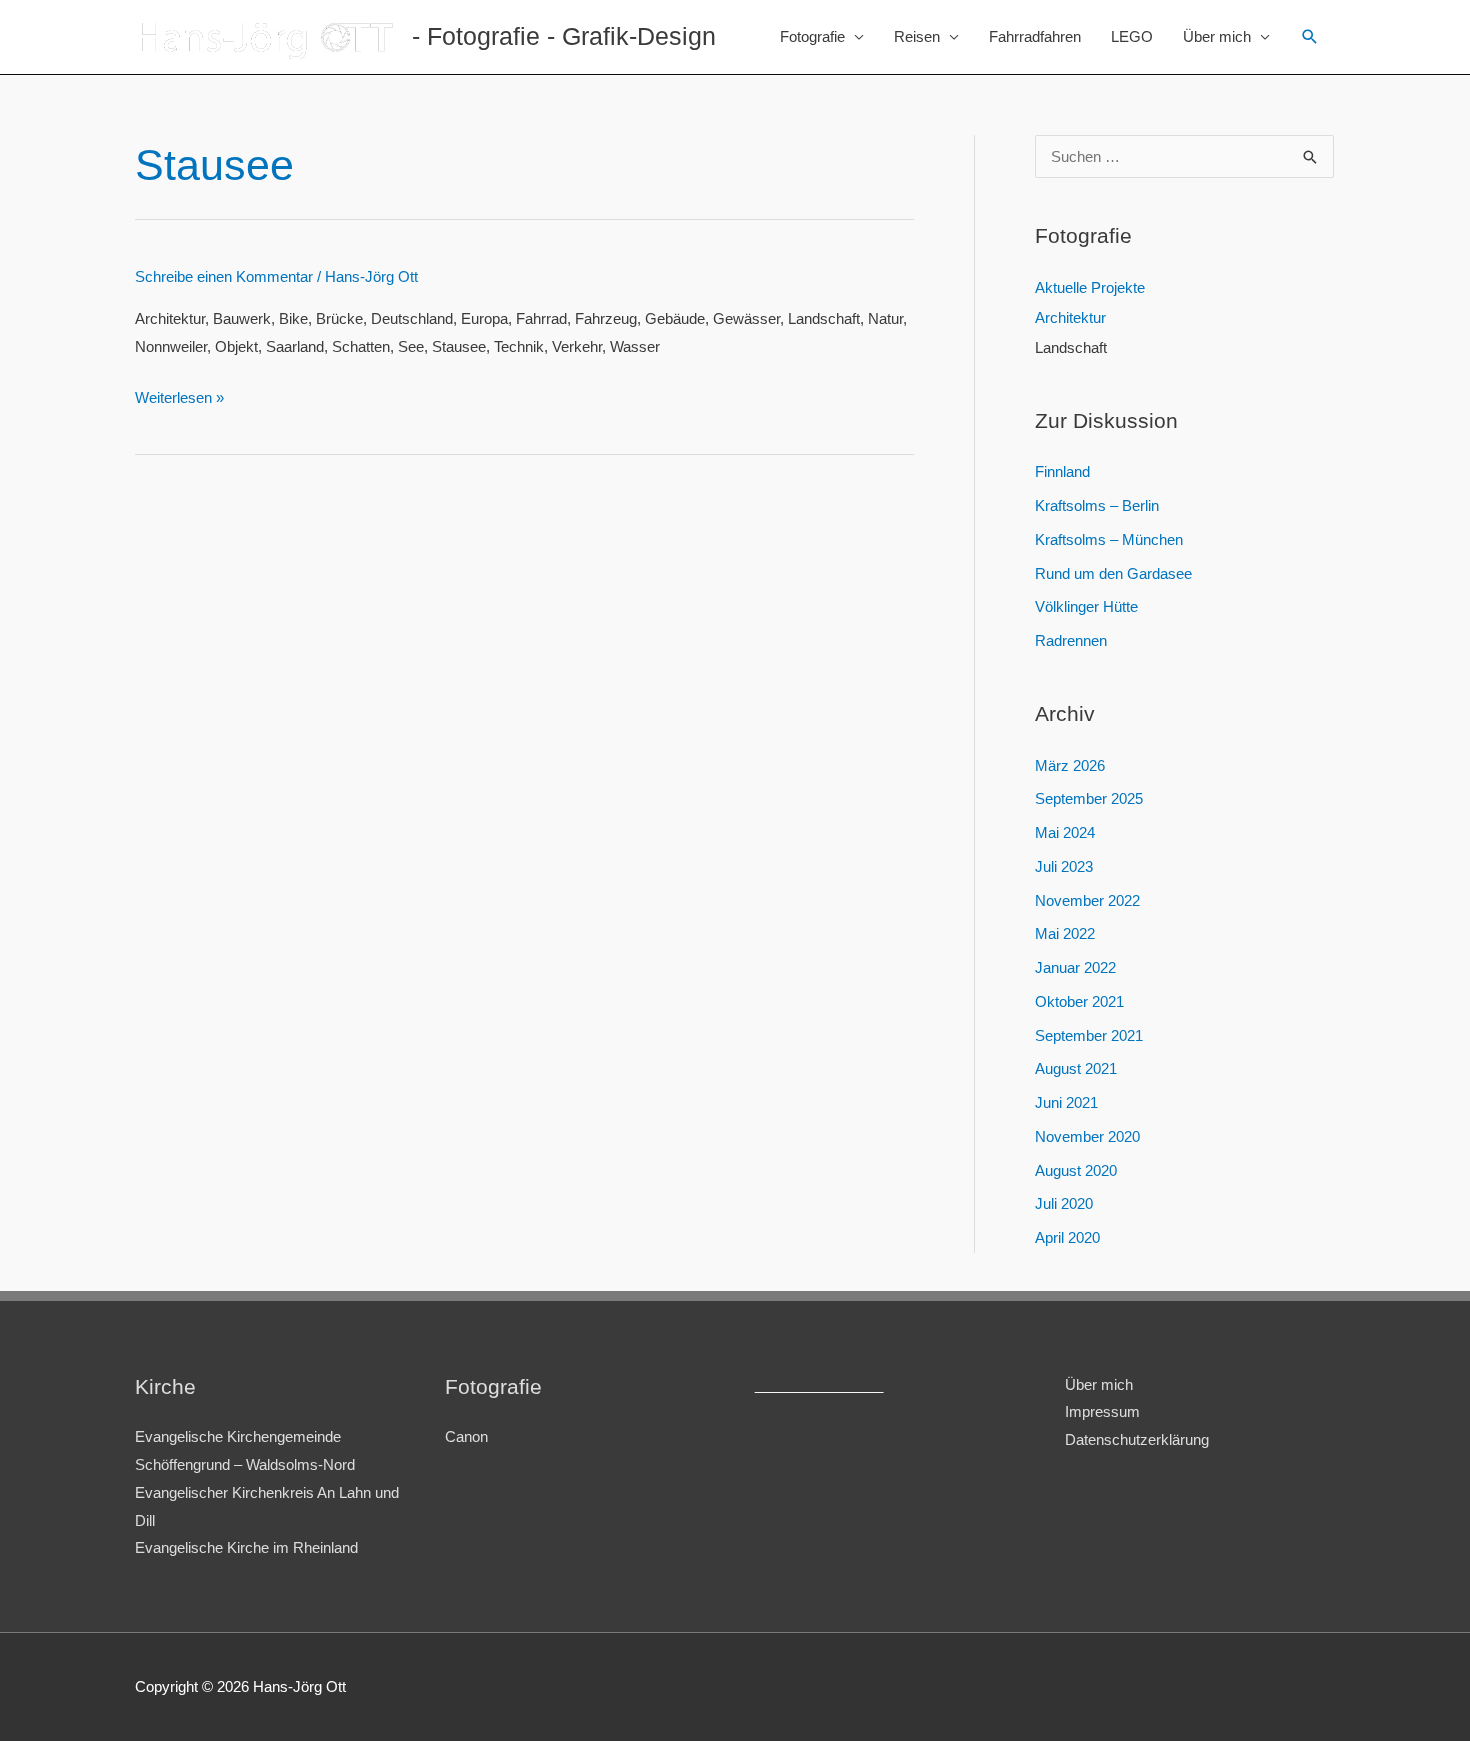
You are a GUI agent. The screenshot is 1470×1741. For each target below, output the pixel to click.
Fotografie (812, 36)
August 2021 (1076, 1068)
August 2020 (1076, 1170)
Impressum (1102, 1411)
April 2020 (1067, 1237)
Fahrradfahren (1035, 36)
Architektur (1070, 317)
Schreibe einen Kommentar (224, 276)
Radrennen (1071, 640)
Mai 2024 (1065, 832)
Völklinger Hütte (1086, 606)
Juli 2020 (1064, 1203)
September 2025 (1089, 798)
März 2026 (1070, 765)
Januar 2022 (1075, 967)
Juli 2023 (1064, 866)
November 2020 (1087, 1136)
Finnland (1062, 471)
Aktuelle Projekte (1090, 287)
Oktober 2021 (1079, 1001)
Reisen (917, 36)
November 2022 (1087, 900)
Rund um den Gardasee (1113, 573)
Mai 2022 (1065, 933)
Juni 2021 (1066, 1102)
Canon (466, 1436)
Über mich (1217, 36)
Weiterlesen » (179, 397)
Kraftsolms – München (1109, 539)
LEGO (1132, 36)
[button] (1310, 37)
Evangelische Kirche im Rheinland (246, 1547)
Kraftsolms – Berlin (1097, 505)
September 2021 (1089, 1035)
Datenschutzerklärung (1137, 1439)
